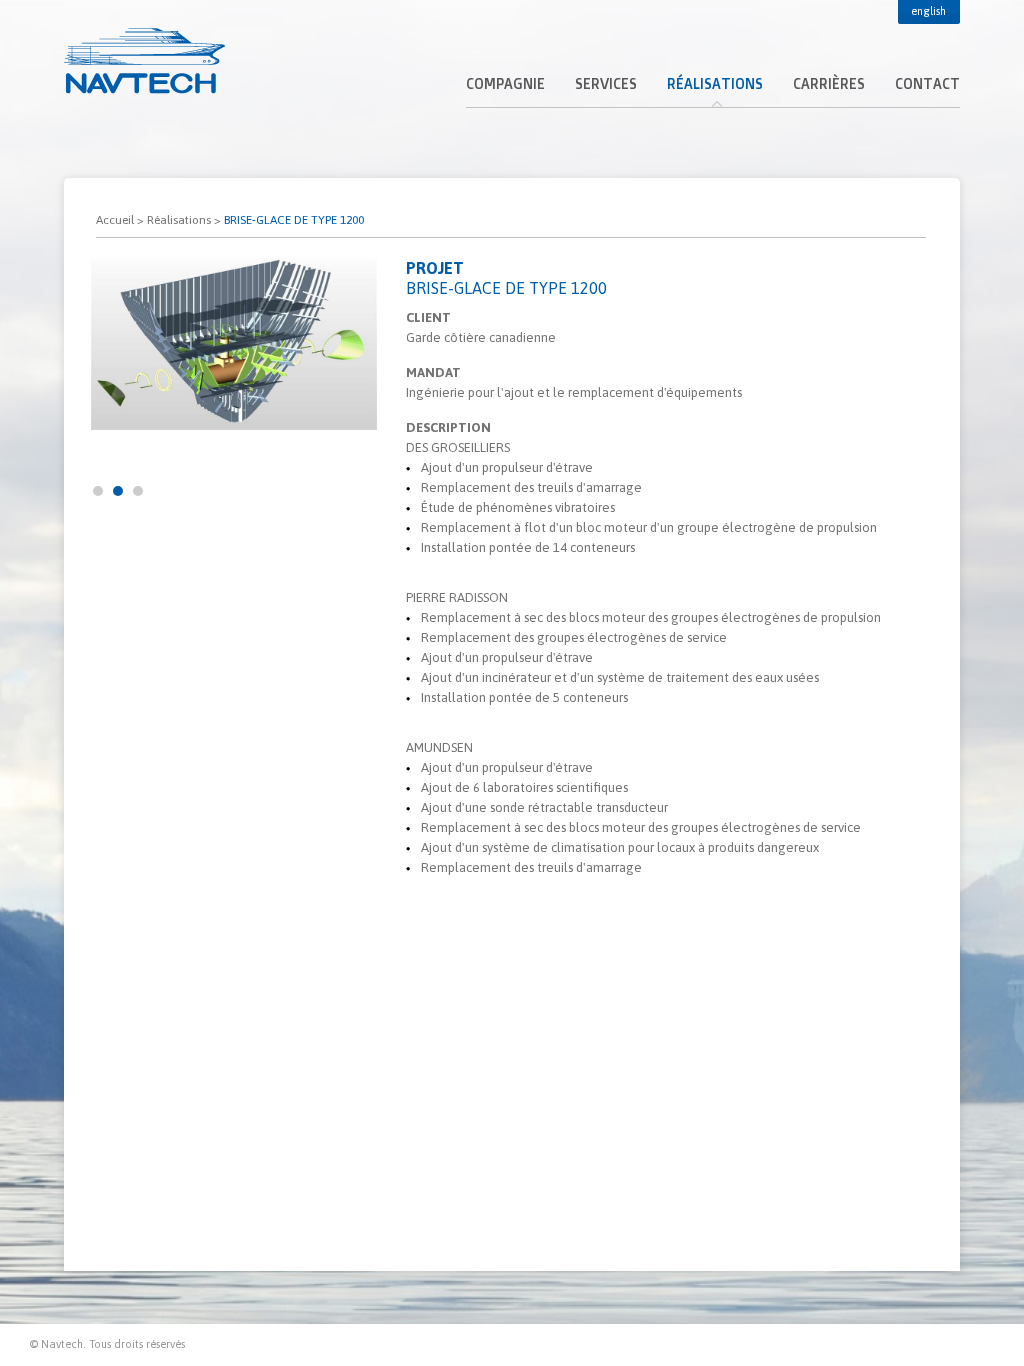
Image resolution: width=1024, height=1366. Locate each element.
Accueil (115, 220)
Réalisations (179, 220)
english (928, 11)
